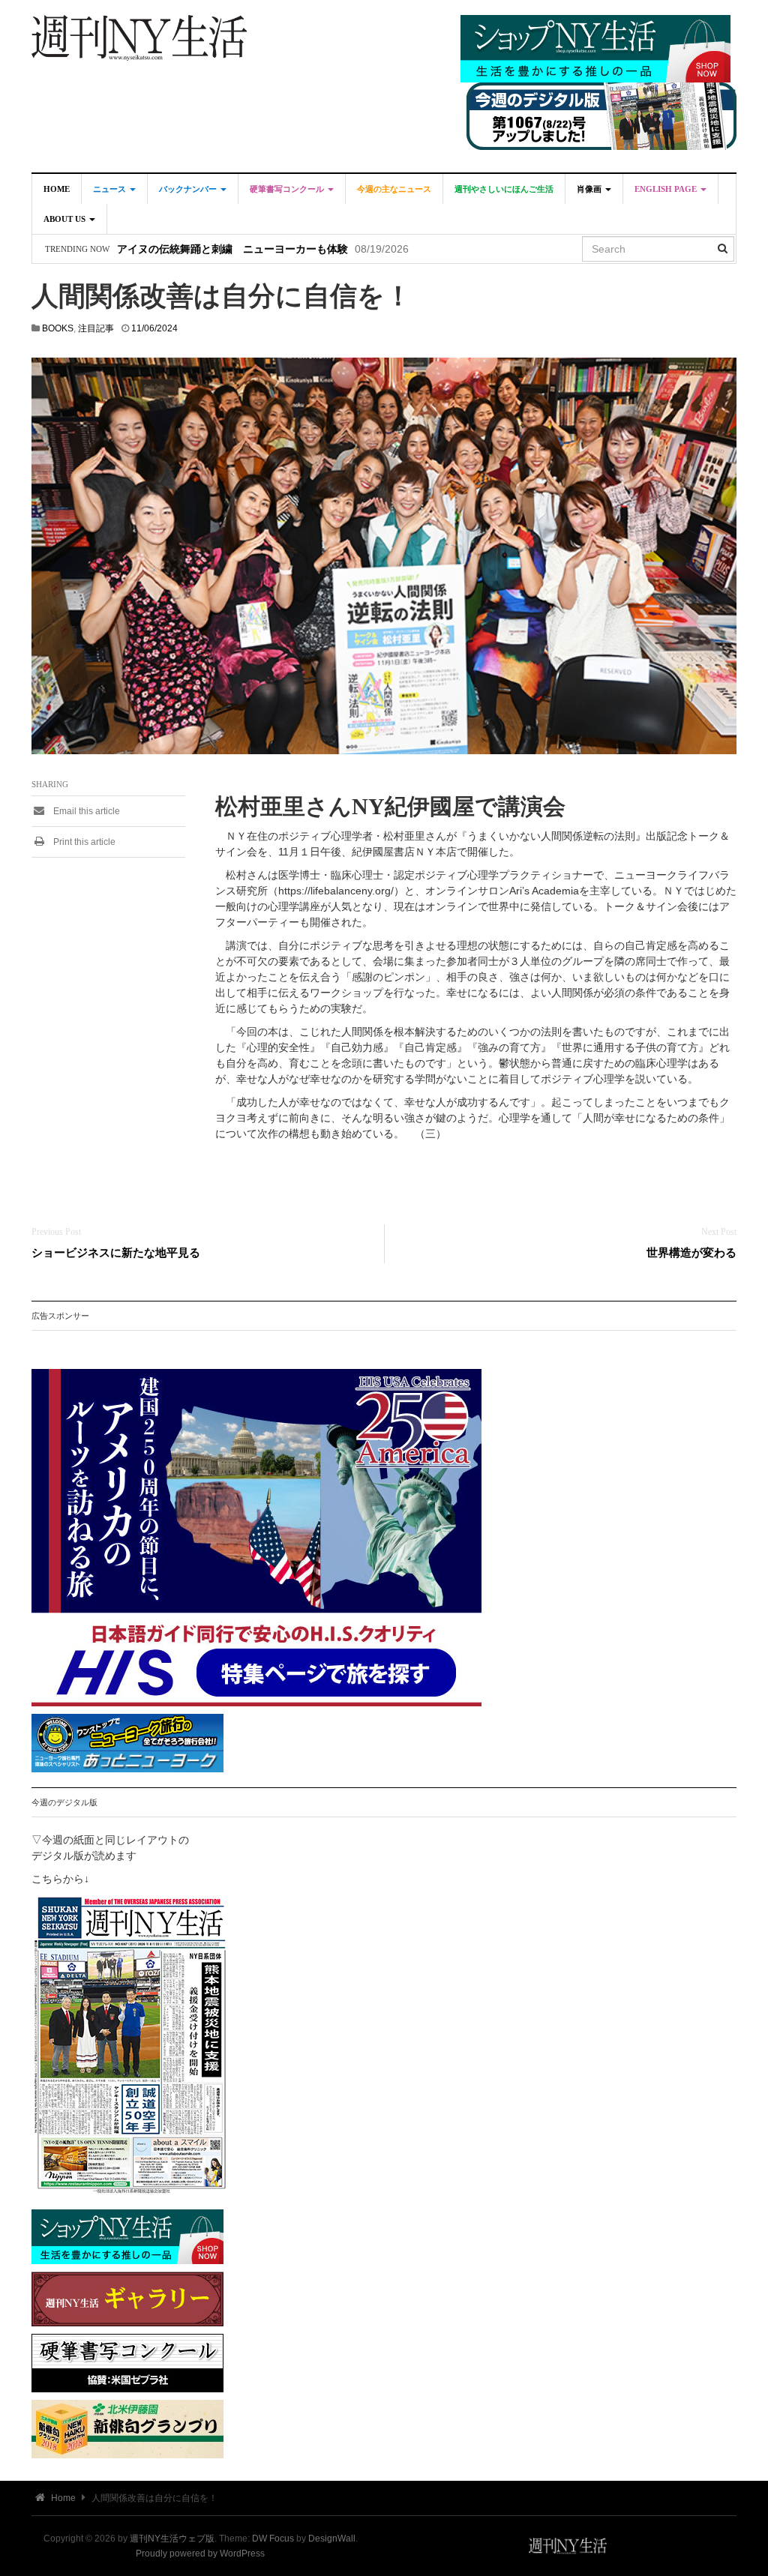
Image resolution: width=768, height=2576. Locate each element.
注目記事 (96, 328)
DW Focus (273, 2539)
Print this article (83, 842)
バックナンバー (189, 189)
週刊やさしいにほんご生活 (504, 189)
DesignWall (332, 2539)
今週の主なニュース (394, 189)
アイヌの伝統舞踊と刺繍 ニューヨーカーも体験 (232, 249)
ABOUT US (66, 219)
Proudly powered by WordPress (200, 2554)
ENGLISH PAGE (667, 189)
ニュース (111, 189)
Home (57, 189)
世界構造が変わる (691, 1252)
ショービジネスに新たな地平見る (116, 1252)
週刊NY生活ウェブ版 (172, 2539)
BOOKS (58, 328)
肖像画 (590, 189)
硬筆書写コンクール (288, 189)
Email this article (85, 811)
